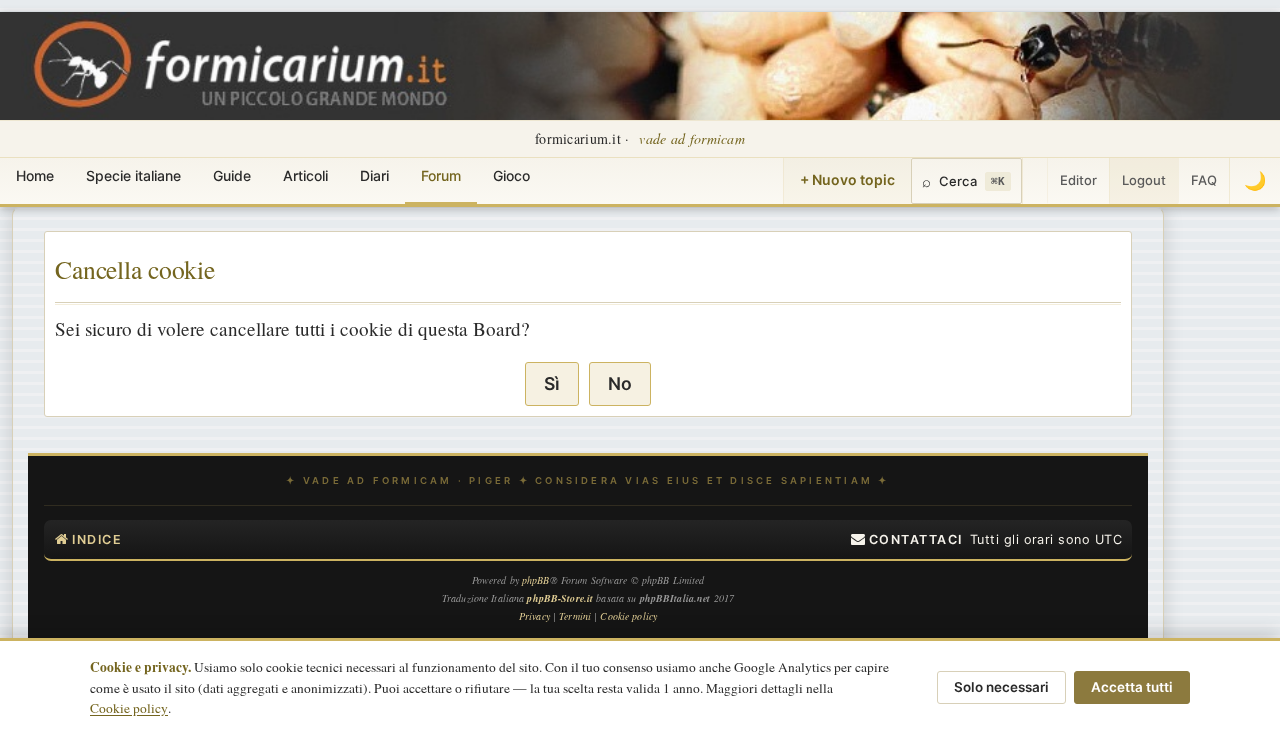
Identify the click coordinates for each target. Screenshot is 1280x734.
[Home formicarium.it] (640, 66)
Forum (441, 175)
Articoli (305, 175)
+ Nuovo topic (847, 179)
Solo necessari (1001, 687)
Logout (1144, 180)
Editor (1078, 180)
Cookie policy (129, 708)
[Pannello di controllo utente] (1035, 181)
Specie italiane (133, 175)
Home (35, 175)
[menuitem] (907, 540)
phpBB (536, 580)
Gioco (511, 175)
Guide (232, 175)
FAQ (1204, 180)
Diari (374, 175)
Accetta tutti (1132, 687)
